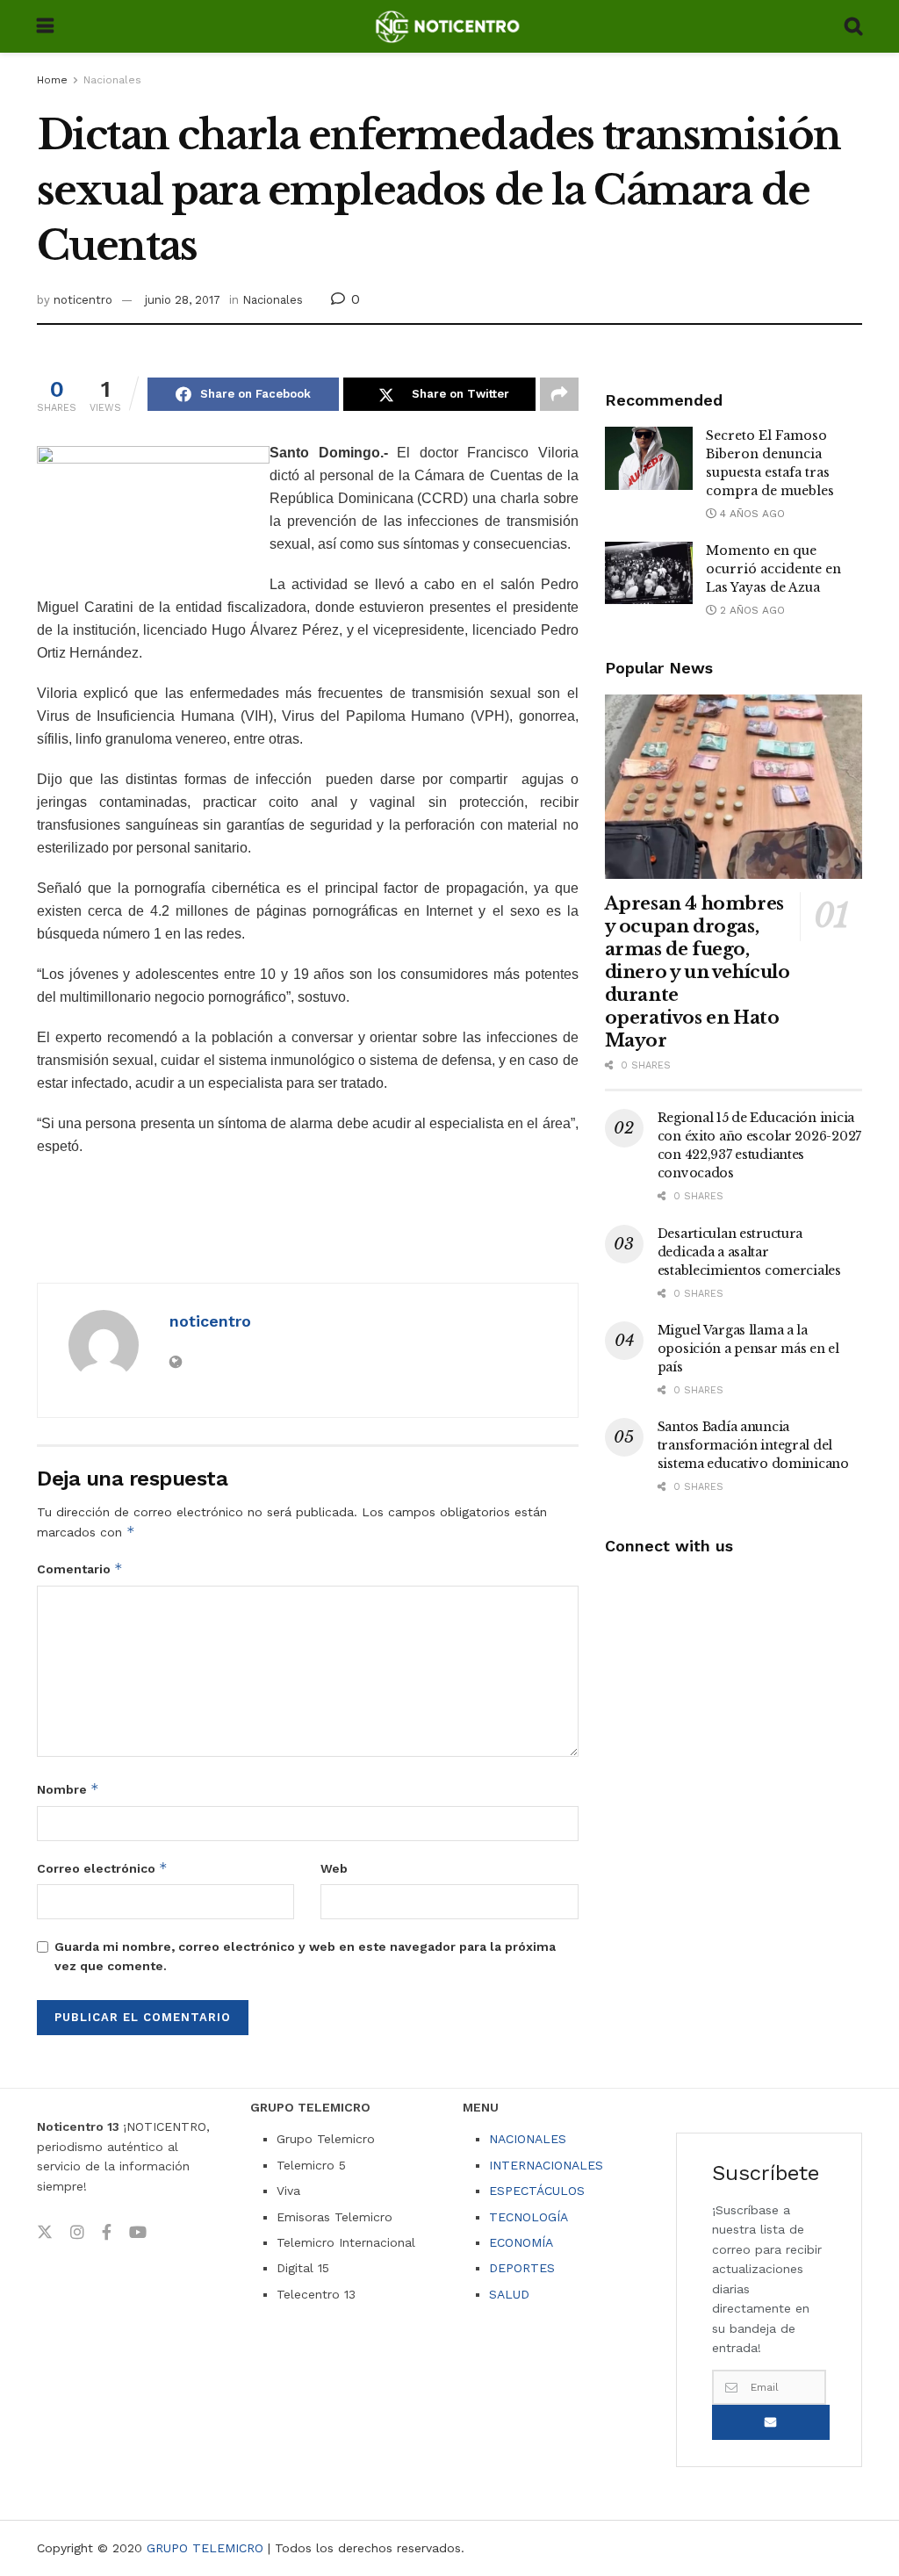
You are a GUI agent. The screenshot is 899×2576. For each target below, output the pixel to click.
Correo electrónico (102, 1868)
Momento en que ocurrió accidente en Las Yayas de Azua (773, 569)
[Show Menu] (45, 26)
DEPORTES (522, 2268)
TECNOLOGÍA (529, 2217)
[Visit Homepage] (449, 26)
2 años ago (751, 610)
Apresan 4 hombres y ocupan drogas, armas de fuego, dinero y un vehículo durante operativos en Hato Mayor (698, 972)
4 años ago (751, 514)
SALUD (509, 2294)
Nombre (68, 1789)
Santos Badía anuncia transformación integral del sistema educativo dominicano (753, 1445)
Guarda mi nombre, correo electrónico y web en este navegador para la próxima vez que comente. (305, 1956)
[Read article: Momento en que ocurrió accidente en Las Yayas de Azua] (649, 573)
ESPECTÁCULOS (537, 2191)
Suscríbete (771, 2422)
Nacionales (112, 80)
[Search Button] (853, 26)
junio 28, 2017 (183, 300)
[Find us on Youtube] (138, 2233)
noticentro (83, 300)
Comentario (80, 1569)
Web (334, 1868)
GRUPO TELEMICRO (205, 2548)
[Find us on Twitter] (45, 2233)
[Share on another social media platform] (559, 394)
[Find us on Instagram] (77, 2233)
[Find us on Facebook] (107, 2233)
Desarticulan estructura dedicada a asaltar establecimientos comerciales (749, 1252)
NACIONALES (528, 2139)
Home (52, 80)
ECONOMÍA (521, 2242)
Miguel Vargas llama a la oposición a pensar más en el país (748, 1349)
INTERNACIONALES (546, 2165)
